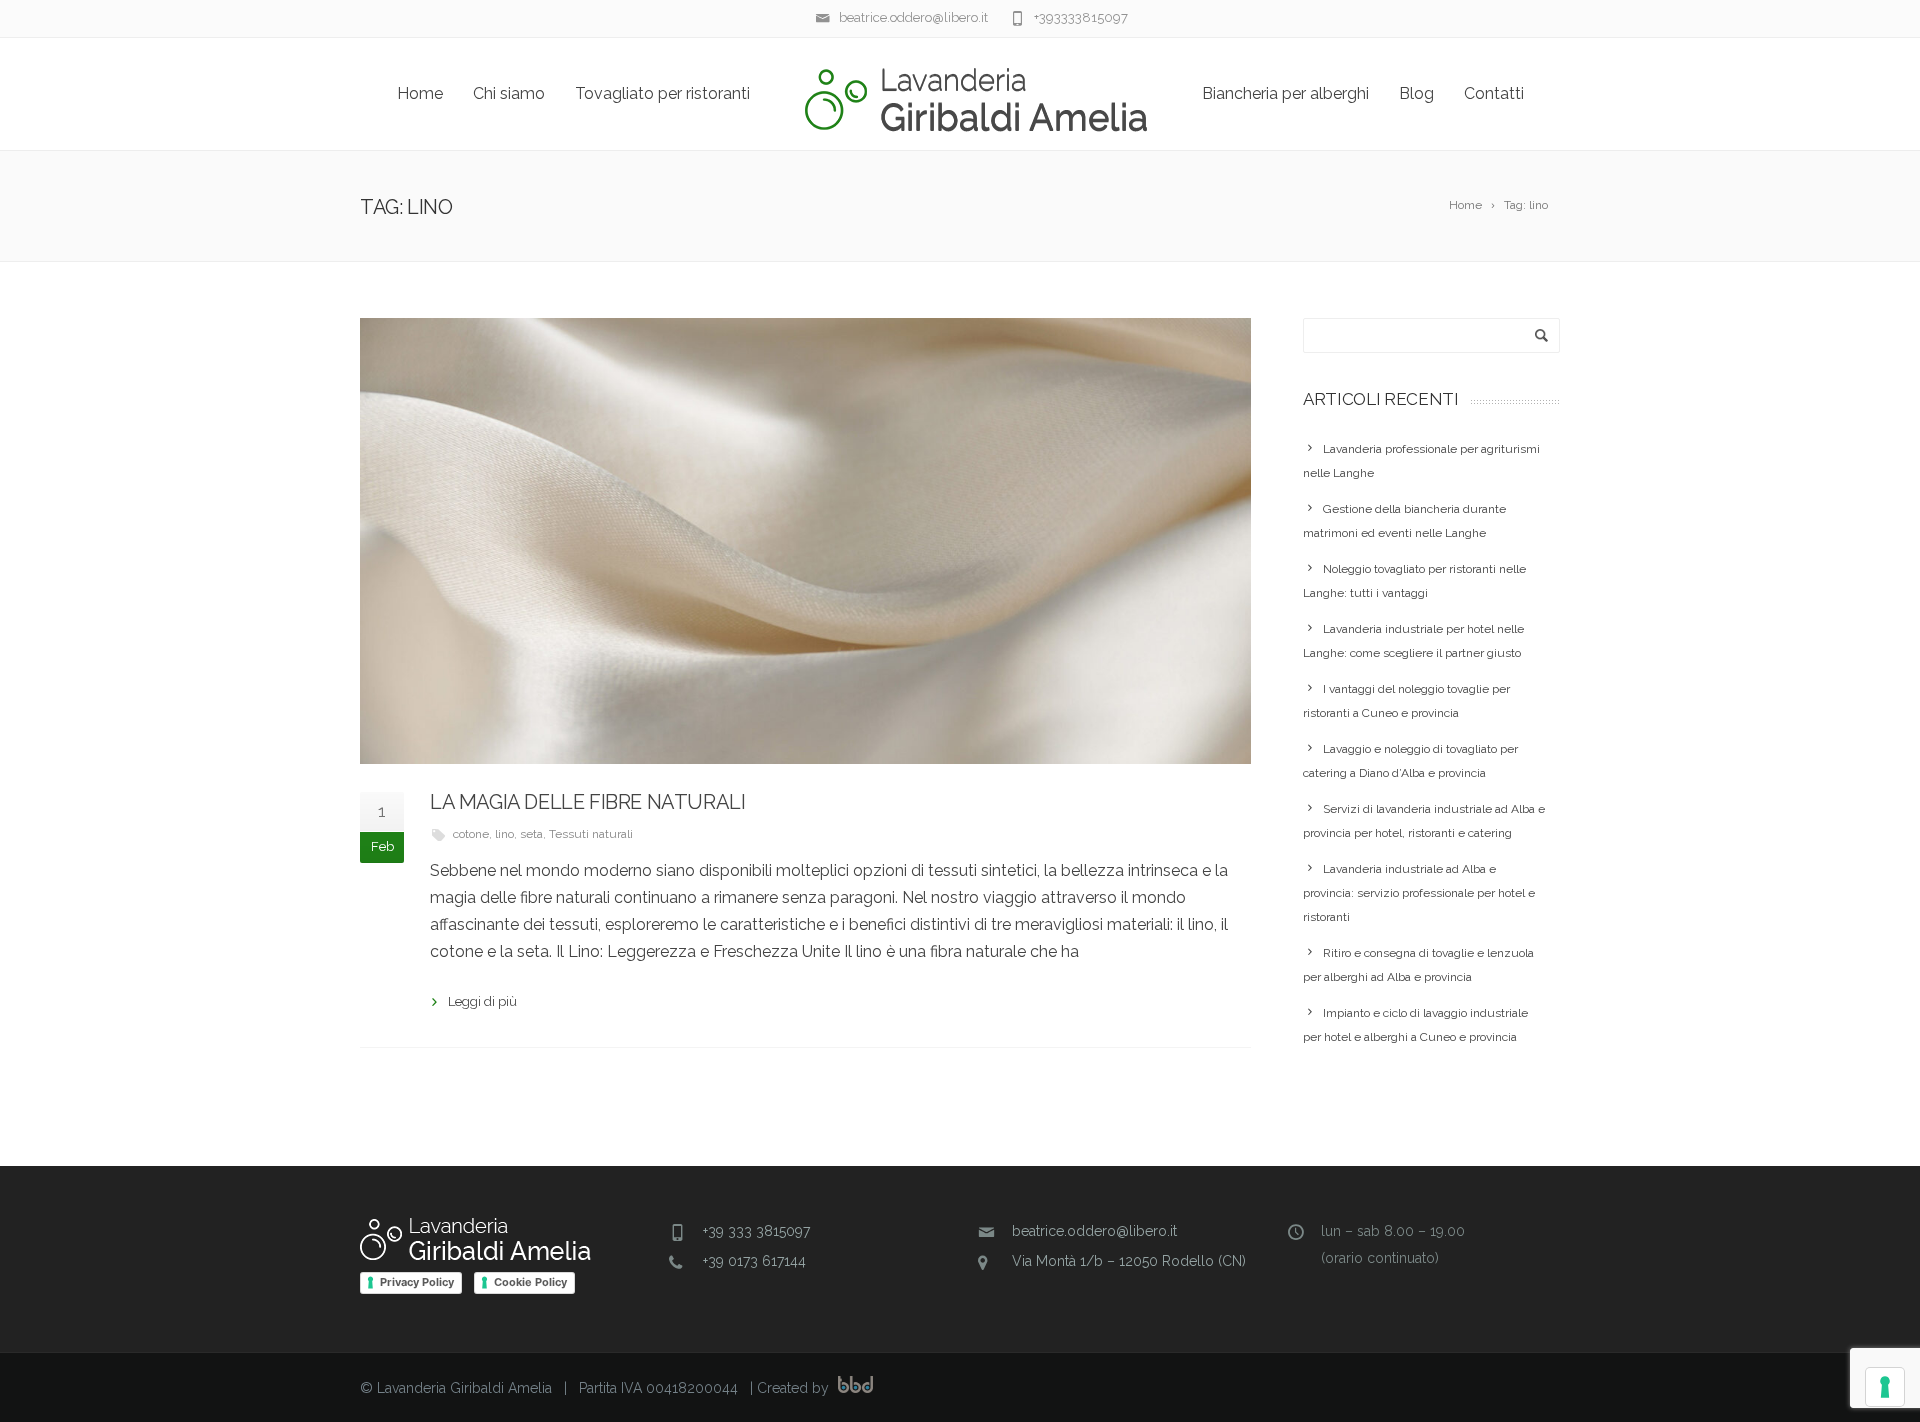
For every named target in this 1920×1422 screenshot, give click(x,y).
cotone (471, 834)
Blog (1416, 93)
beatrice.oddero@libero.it (1094, 1231)
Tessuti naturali (591, 834)
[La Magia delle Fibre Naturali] (805, 541)
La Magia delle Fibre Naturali (587, 802)
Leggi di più (482, 1001)
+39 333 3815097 (756, 1231)
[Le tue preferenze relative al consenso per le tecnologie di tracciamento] (1885, 1387)
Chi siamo (509, 93)
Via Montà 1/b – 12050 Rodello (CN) (1129, 1261)
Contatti (1494, 93)
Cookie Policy (530, 1282)
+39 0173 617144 (754, 1261)
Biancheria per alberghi (1285, 93)
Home (420, 93)
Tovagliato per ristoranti (662, 93)
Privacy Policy (417, 1282)
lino (504, 834)
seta (531, 834)
